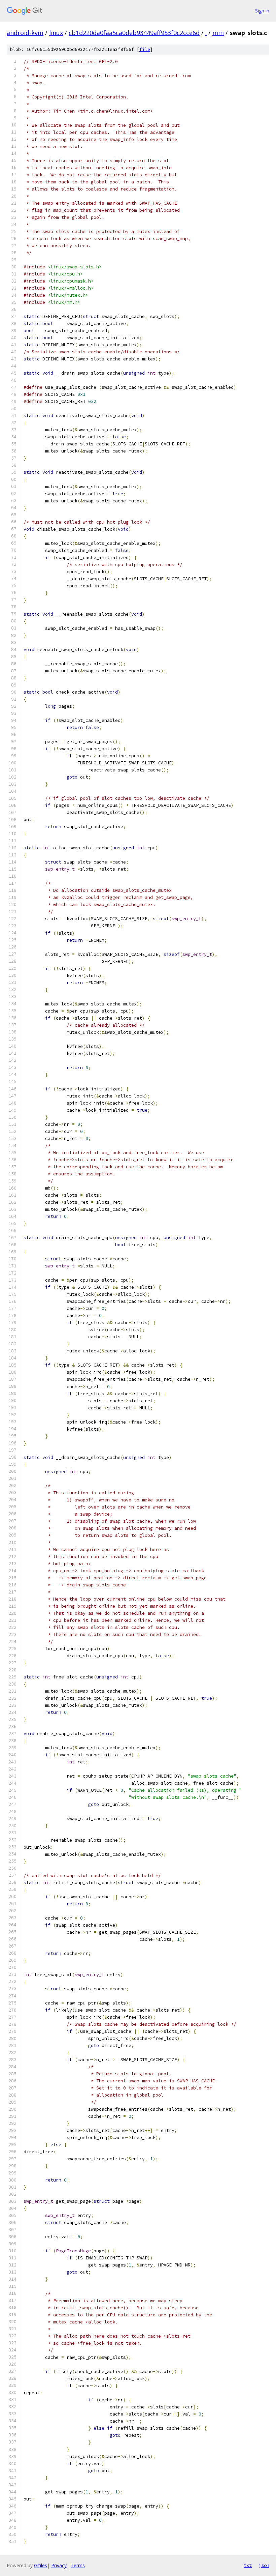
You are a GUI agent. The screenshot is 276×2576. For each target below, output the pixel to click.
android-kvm (25, 33)
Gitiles (41, 2565)
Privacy (59, 2565)
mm (218, 33)
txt (248, 2565)
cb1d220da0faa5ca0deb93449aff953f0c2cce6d (134, 33)
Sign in (262, 11)
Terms (78, 2565)
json (264, 2565)
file (145, 49)
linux (56, 33)
